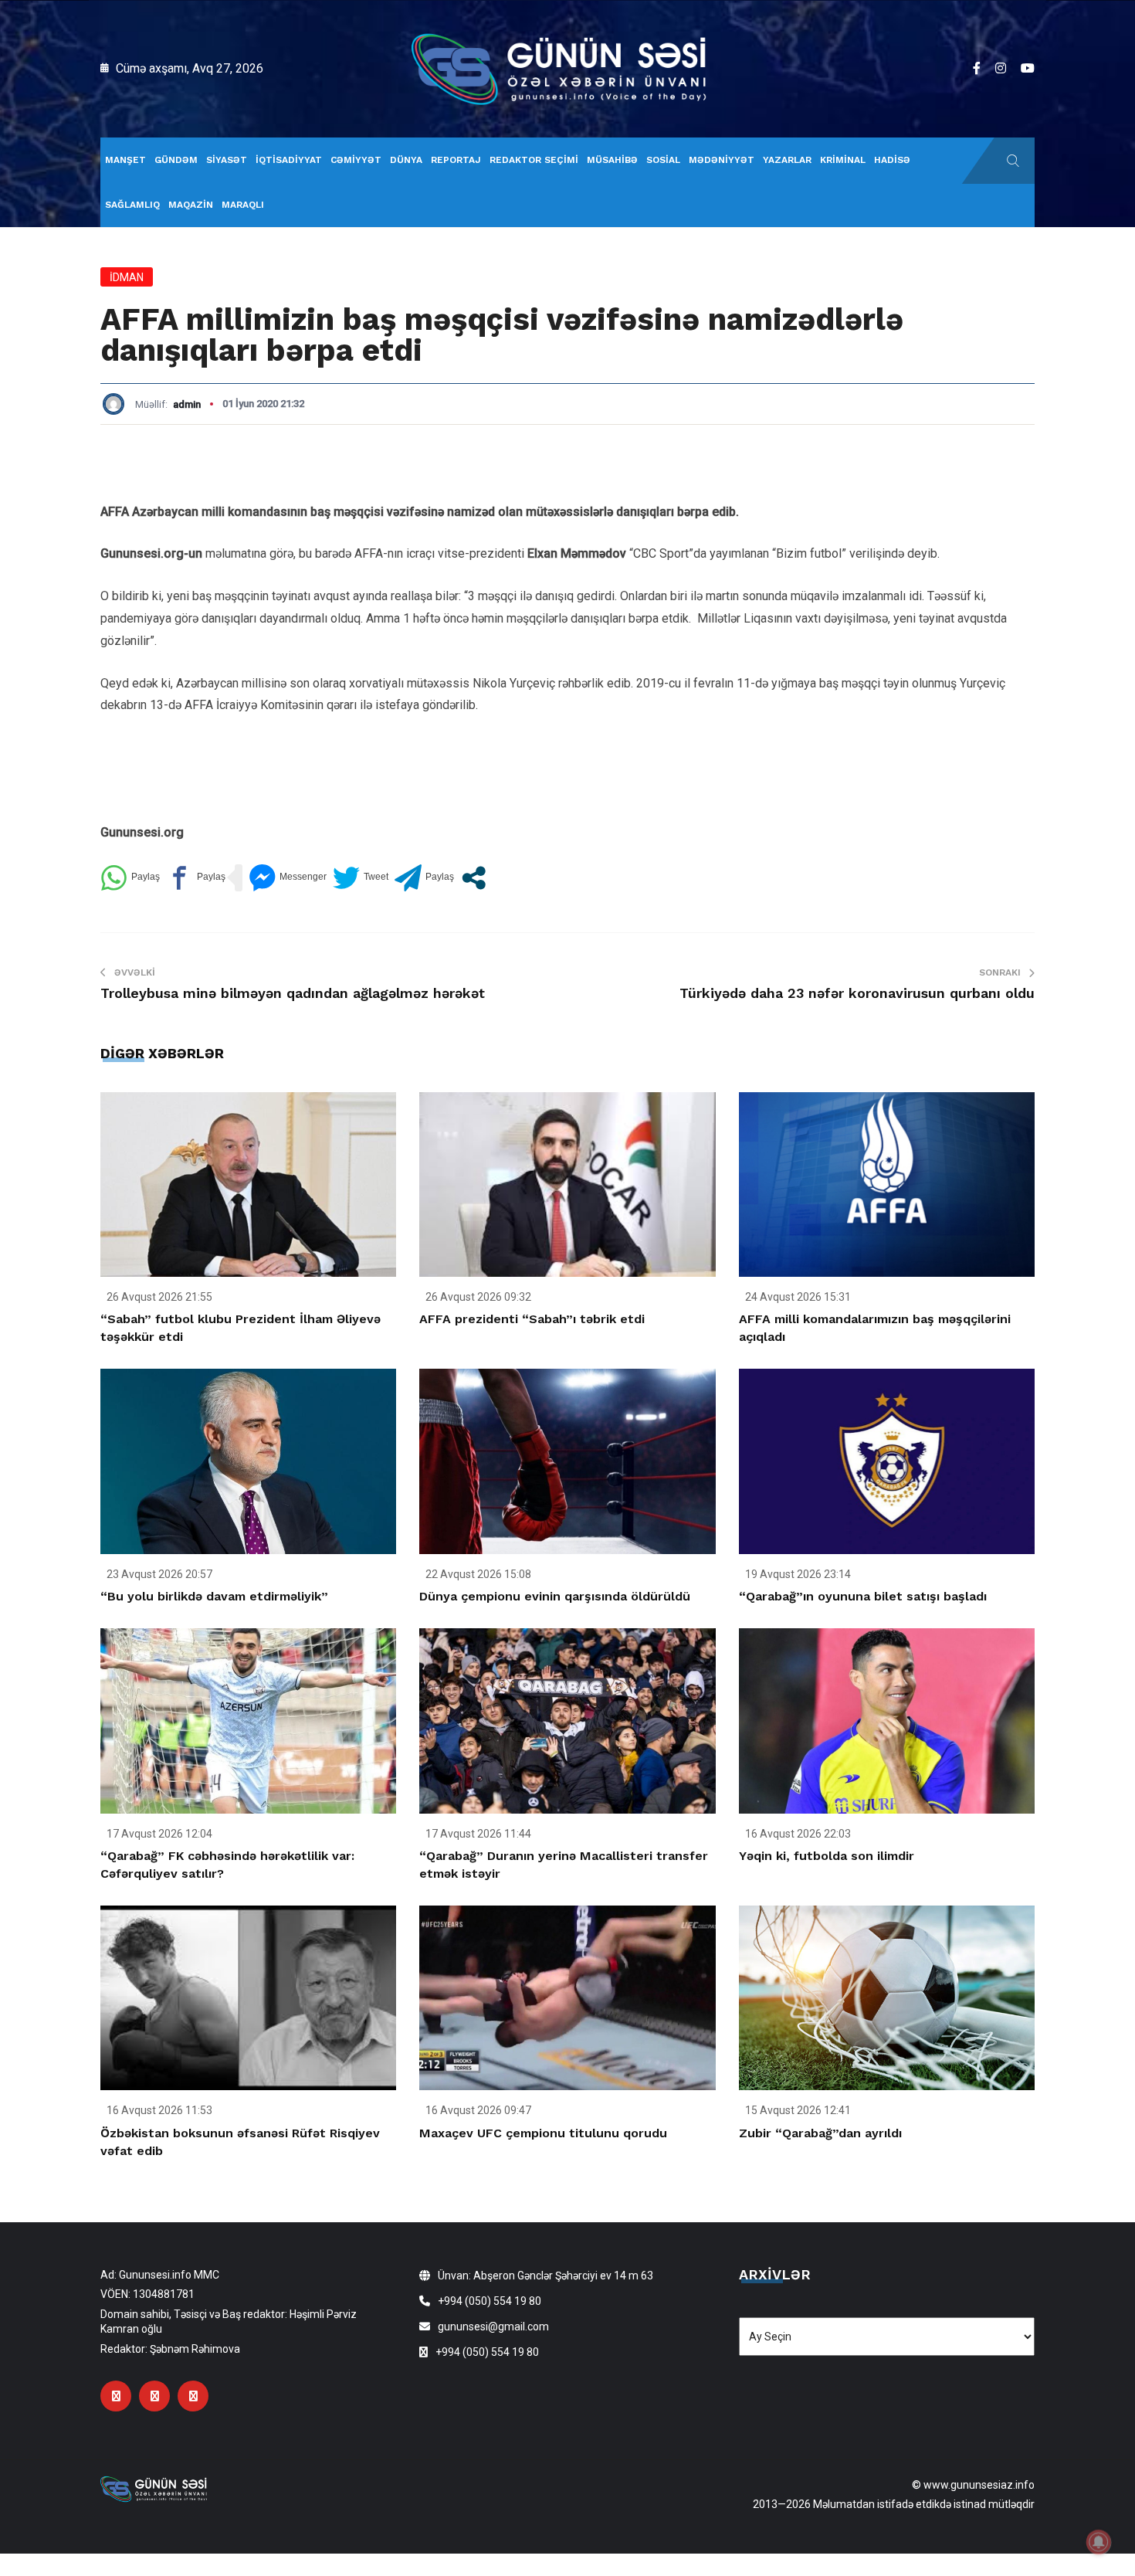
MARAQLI (243, 205)
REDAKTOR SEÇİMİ (534, 160)
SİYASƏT (227, 160)
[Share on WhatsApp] (130, 878)
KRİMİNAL (843, 160)
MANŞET (125, 160)
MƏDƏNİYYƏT (722, 160)
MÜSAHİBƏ (612, 160)
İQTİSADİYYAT (289, 160)
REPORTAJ (456, 160)
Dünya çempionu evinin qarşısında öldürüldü (555, 1596)
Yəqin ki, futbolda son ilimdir (827, 1856)
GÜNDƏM (176, 160)
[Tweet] (361, 878)
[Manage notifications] (1099, 2542)
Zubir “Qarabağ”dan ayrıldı (820, 2133)
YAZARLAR (787, 160)
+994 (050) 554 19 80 (490, 2301)
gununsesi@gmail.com (493, 2327)
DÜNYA (406, 160)
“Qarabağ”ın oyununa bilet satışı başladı (863, 1596)
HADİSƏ (892, 160)
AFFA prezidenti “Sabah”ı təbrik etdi (532, 1319)
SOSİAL (663, 160)
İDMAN (127, 277)
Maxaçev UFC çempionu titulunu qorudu (543, 2133)
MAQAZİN (191, 205)
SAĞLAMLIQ (132, 205)
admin (187, 404)
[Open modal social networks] (474, 878)
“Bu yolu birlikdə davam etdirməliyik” (214, 1596)
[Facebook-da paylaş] (196, 878)
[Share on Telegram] (424, 878)
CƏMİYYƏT (356, 160)
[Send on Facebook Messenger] (288, 878)
